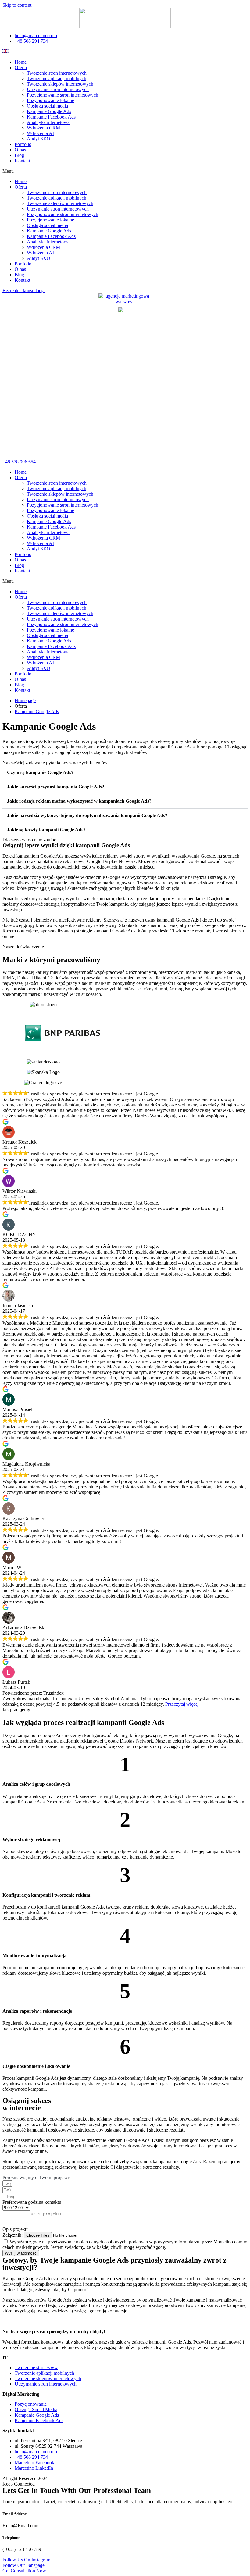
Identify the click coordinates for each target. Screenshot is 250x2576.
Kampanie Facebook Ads (51, 117)
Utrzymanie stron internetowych (58, 89)
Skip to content (17, 5)
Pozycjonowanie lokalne (50, 100)
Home (21, 62)
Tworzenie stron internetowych (57, 73)
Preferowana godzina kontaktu (32, 2202)
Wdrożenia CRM (43, 128)
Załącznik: (13, 2235)
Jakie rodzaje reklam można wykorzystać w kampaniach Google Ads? (79, 801)
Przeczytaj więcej (182, 1704)
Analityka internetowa (48, 122)
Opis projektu (16, 2229)
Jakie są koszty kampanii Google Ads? (46, 830)
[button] (125, 171)
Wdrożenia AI (40, 133)
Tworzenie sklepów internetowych (60, 84)
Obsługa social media (47, 106)
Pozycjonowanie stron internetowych (62, 95)
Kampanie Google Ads (49, 111)
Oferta (21, 67)
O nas (20, 150)
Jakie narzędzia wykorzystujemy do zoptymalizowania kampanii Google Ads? (87, 815)
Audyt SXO (39, 139)
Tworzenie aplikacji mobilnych (57, 78)
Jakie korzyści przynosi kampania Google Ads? (56, 787)
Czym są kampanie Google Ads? (40, 772)
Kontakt (22, 161)
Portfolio (23, 144)
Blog (19, 155)
